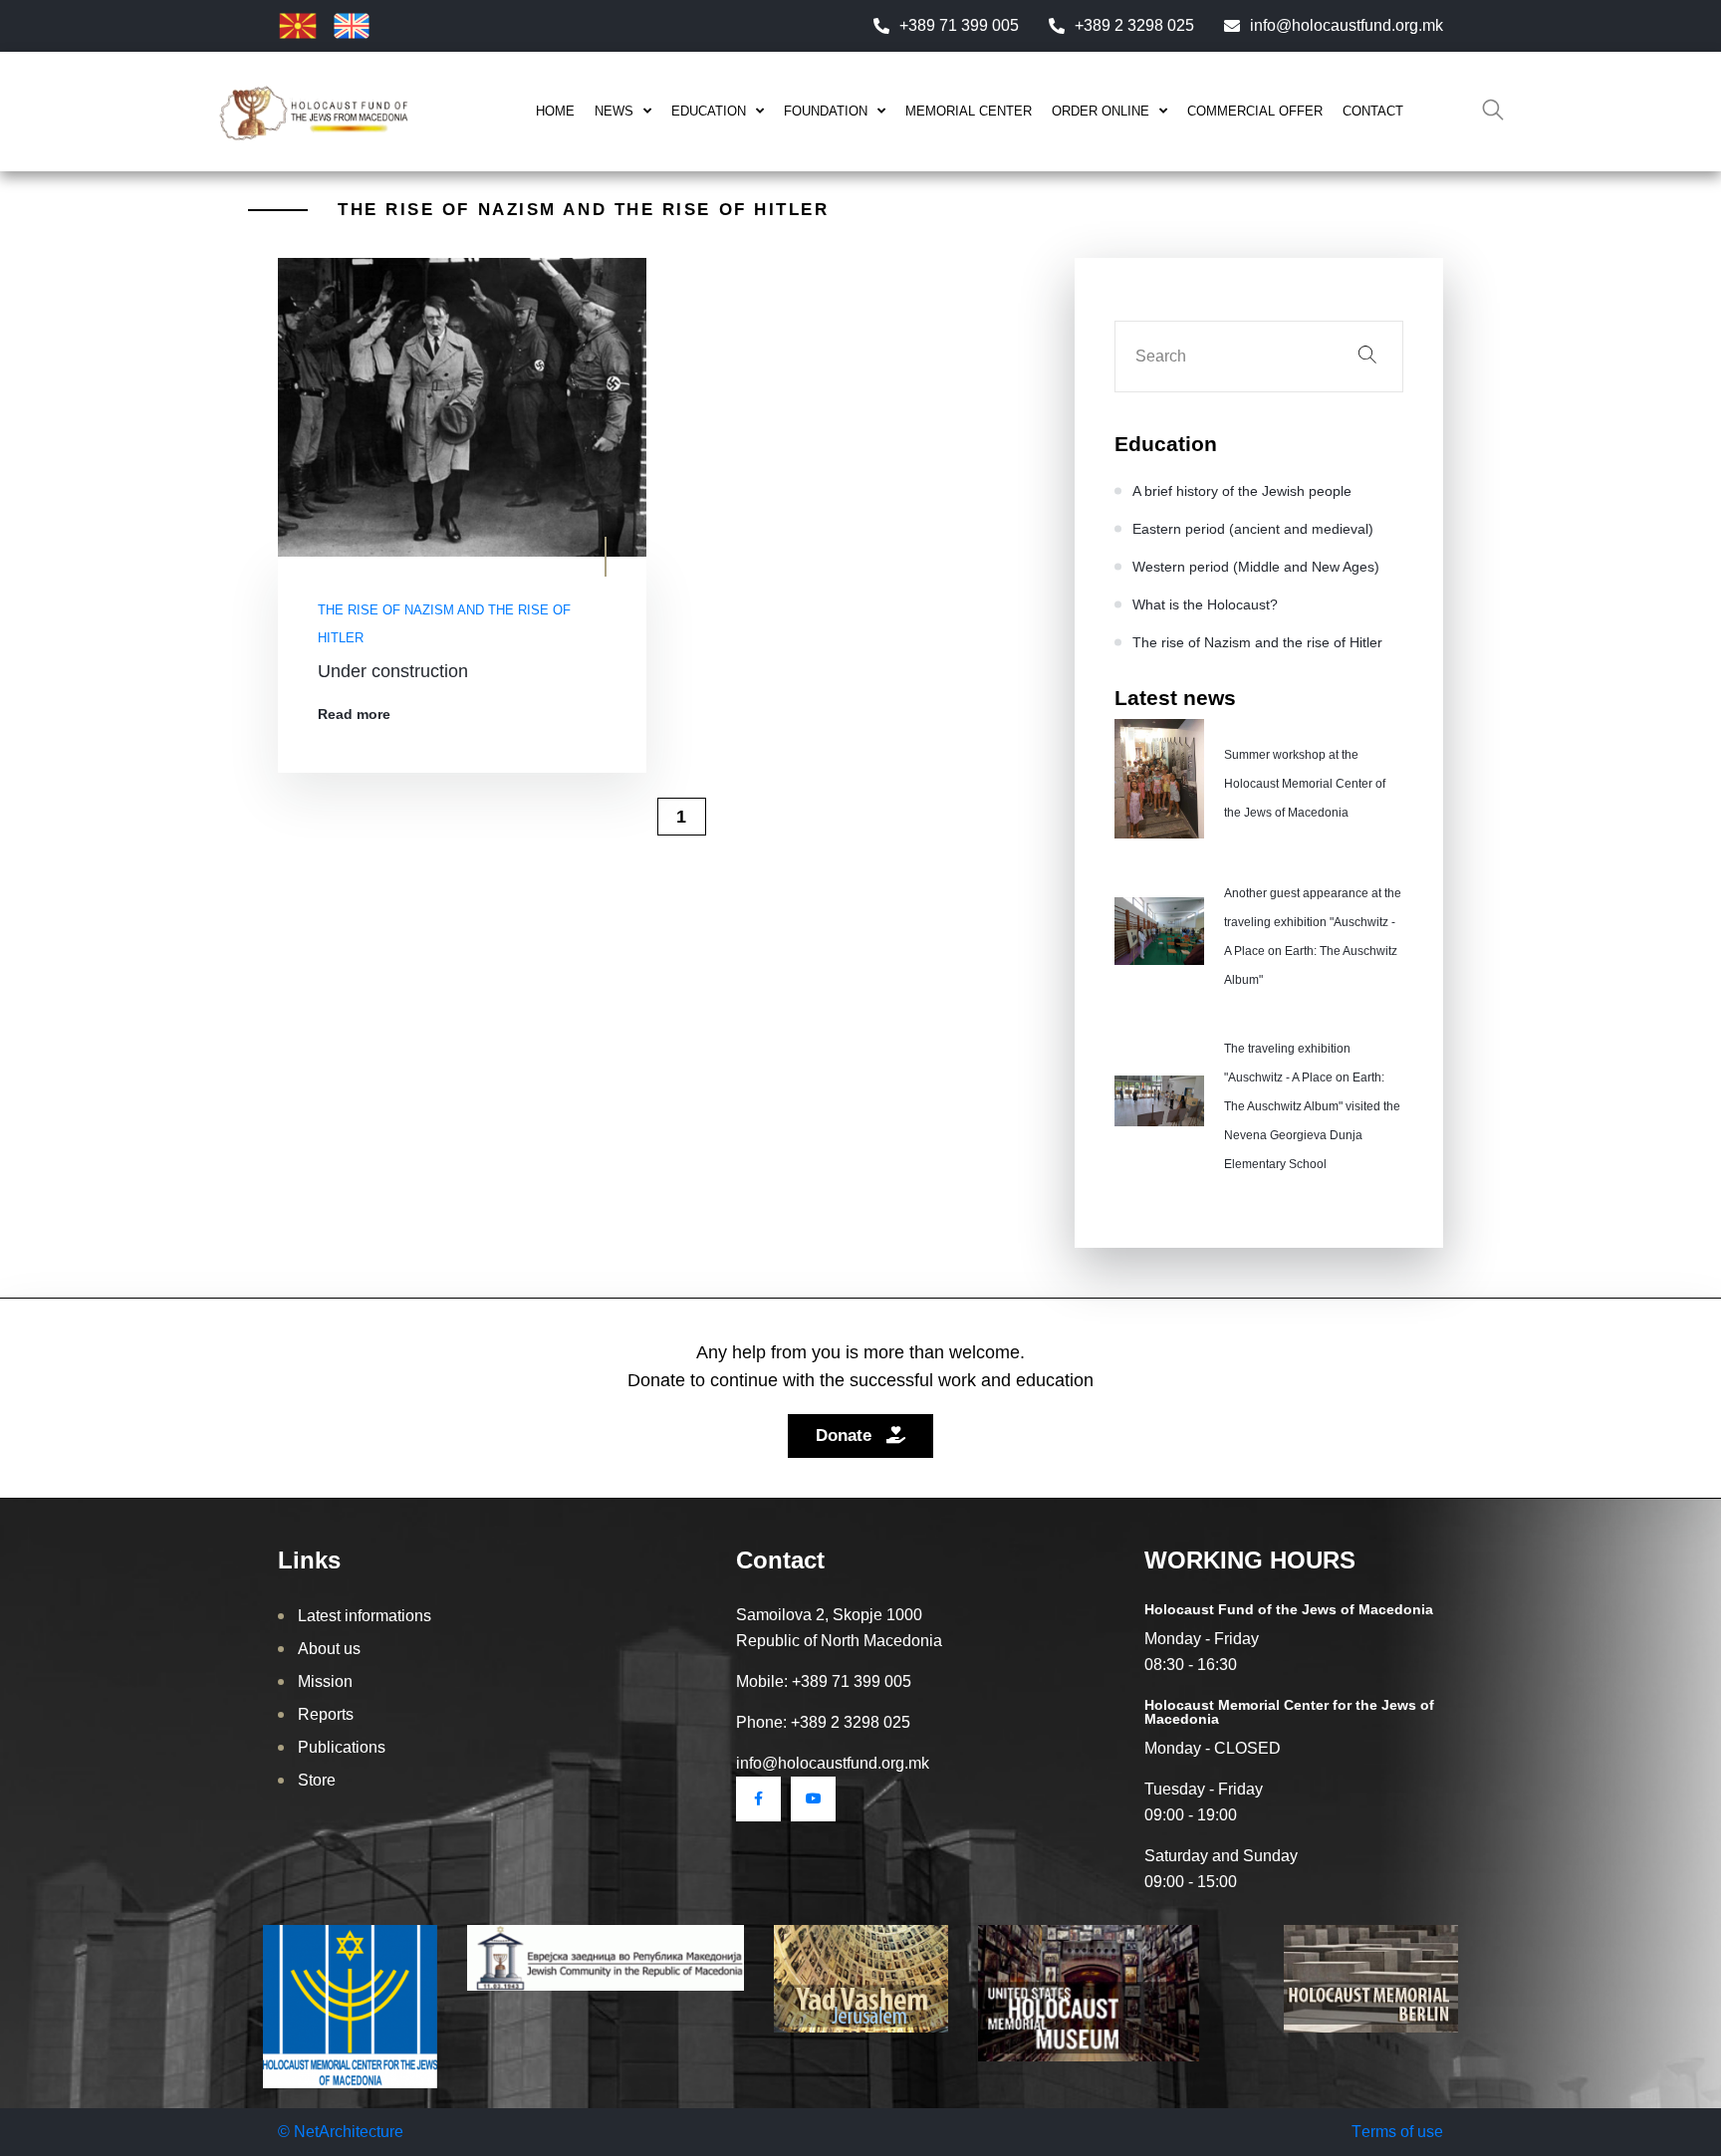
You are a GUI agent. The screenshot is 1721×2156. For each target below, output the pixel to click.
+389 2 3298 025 (1134, 25)
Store (317, 1780)
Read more (354, 714)
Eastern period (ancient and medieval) (1253, 529)
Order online (1101, 111)
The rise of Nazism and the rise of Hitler (444, 624)
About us (329, 1649)
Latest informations (365, 1616)
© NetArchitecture (341, 2132)
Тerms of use (1397, 2132)
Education (709, 111)
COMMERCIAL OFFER (1255, 111)
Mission (325, 1681)
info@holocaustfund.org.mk (1347, 25)
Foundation (826, 111)
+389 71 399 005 (959, 25)
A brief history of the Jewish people (1242, 491)
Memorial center (969, 111)
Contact (1373, 111)
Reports (326, 1714)
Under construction (393, 671)
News (614, 111)
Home (555, 111)
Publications (342, 1747)
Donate (846, 1436)
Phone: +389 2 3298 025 (823, 1722)
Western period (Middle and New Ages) (1256, 567)
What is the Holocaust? (1205, 604)
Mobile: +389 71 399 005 (824, 1681)
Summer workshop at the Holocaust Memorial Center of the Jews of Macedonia (1305, 784)
